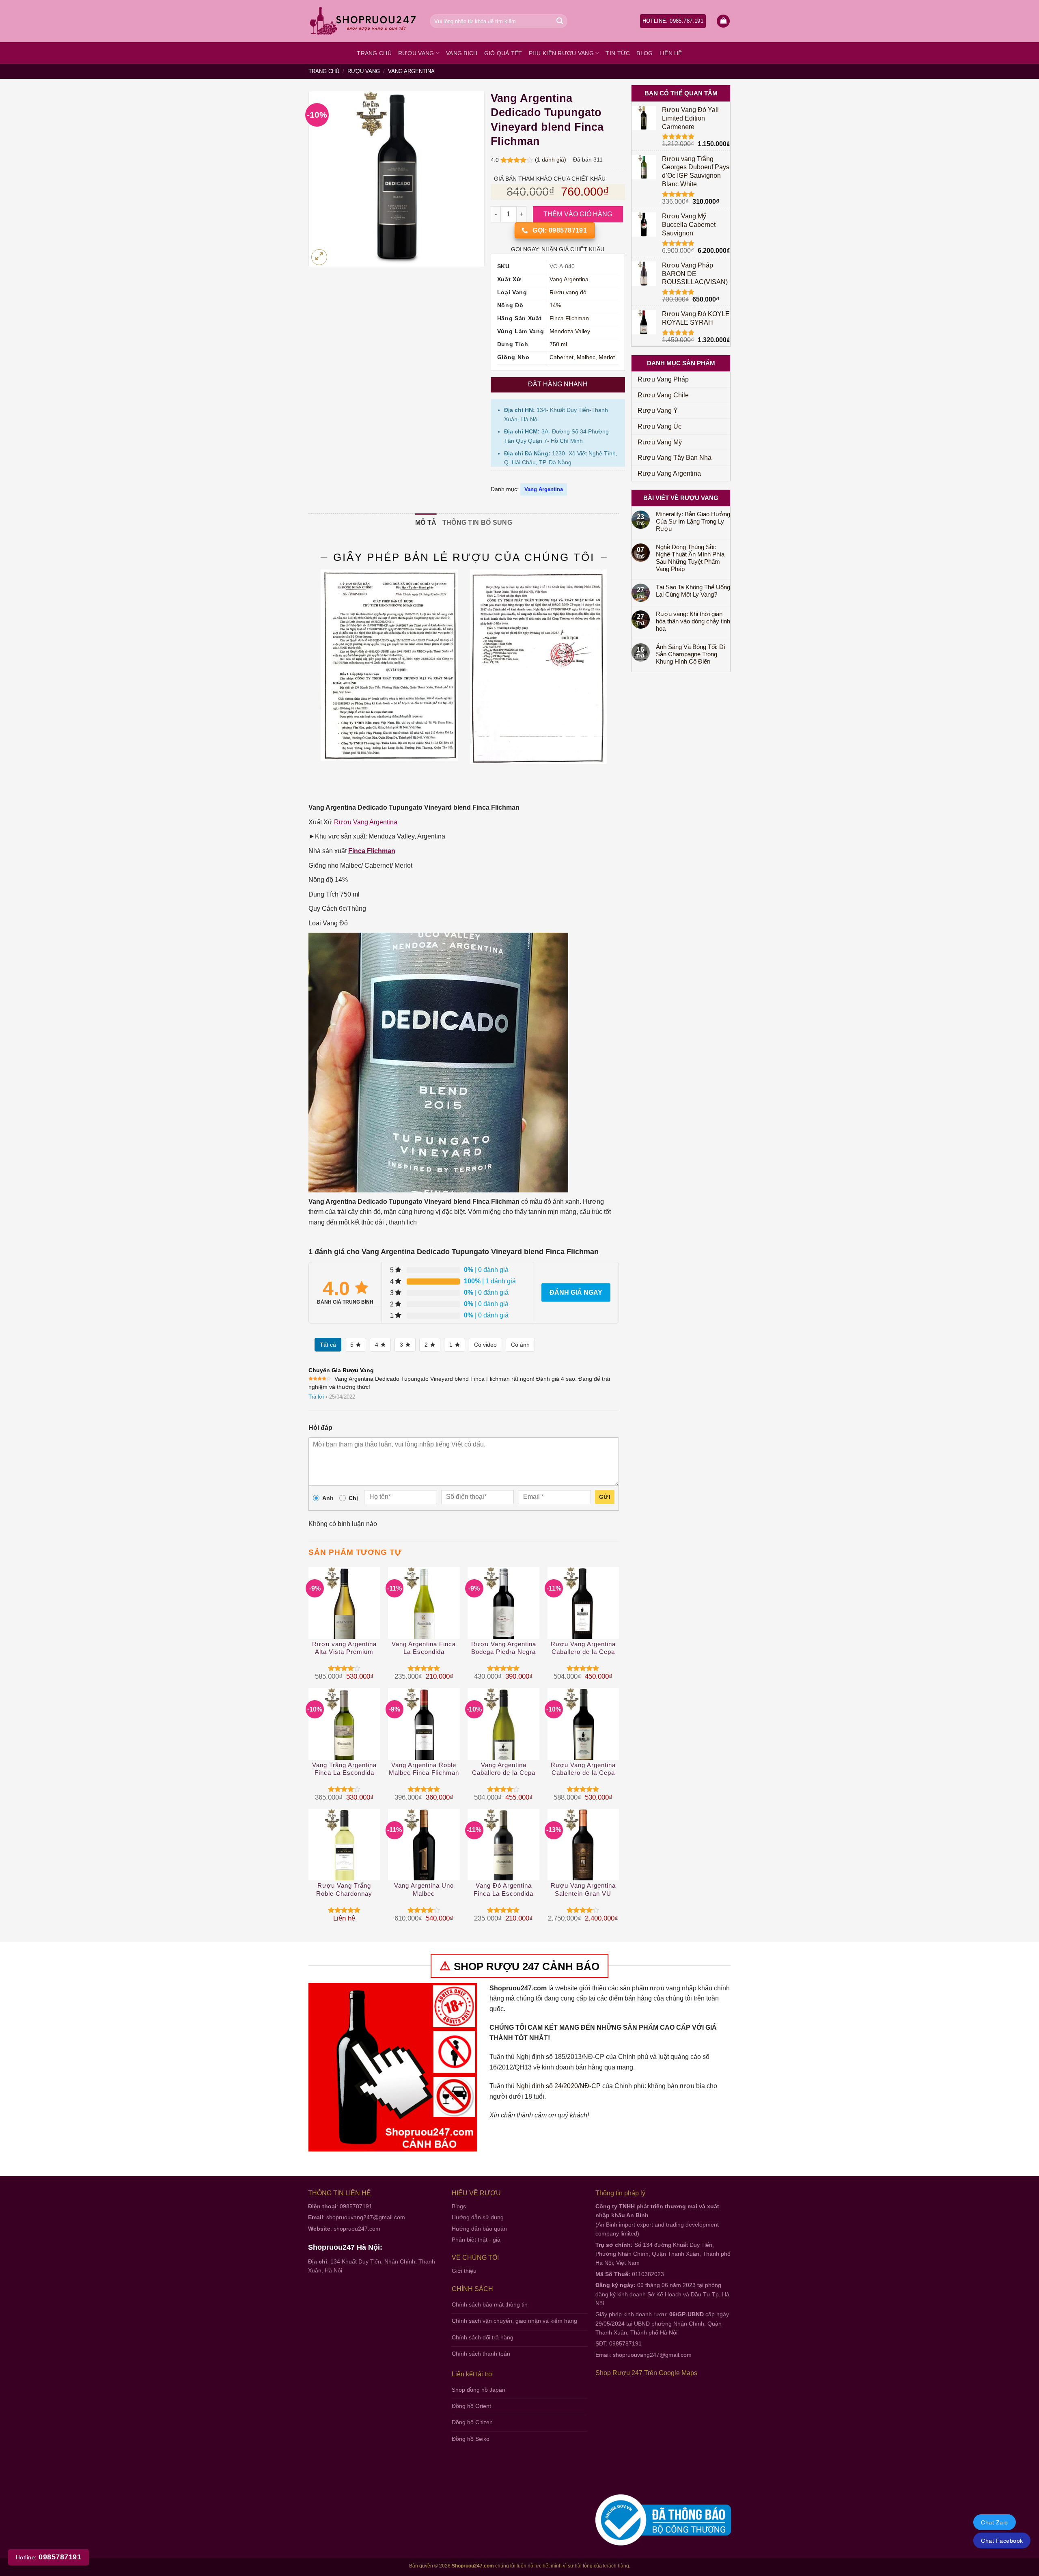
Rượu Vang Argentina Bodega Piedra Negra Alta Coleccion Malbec (503, 1648)
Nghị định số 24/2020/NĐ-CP (558, 2086)
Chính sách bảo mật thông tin (490, 2304)
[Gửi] (560, 21)
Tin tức (618, 53)
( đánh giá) (551, 160)
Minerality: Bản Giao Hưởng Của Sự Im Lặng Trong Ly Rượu (693, 521)
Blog (645, 53)
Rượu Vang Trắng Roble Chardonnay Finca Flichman (344, 1890)
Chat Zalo (994, 2522)
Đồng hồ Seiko (471, 2439)
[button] (723, 21)
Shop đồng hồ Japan (479, 2390)
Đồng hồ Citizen (472, 2422)
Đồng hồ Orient (471, 2406)
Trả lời (316, 1397)
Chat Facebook (1002, 2541)
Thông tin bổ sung (477, 523)
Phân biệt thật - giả (476, 2240)
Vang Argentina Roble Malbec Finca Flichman (424, 1769)
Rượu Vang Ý (658, 411)
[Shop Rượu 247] (363, 21)
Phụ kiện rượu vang (561, 53)
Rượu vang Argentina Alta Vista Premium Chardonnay (344, 1648)
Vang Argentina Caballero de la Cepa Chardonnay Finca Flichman (504, 1769)
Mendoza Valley (570, 331)
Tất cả (328, 1345)
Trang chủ (374, 53)
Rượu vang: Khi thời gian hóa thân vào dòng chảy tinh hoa (693, 621)
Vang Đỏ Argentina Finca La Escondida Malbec (503, 1890)
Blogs (459, 2206)
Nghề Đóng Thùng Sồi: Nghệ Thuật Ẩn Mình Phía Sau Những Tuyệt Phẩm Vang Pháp (690, 558)
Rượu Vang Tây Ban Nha (675, 458)
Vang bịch (462, 53)
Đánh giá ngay (576, 1292)
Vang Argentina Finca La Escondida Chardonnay (424, 1648)
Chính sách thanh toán (481, 2354)
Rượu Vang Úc (660, 426)
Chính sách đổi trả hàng (483, 2337)
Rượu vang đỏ (568, 292)
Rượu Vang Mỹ (660, 442)
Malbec (586, 357)
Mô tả (426, 523)
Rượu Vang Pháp (663, 379)
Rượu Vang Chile (663, 395)
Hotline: (49, 2557)
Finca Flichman (569, 318)
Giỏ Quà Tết (503, 53)
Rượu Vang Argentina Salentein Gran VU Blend (583, 1890)
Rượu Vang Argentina (669, 473)
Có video (485, 1345)
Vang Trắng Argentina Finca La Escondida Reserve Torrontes (344, 1769)
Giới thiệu (464, 2271)
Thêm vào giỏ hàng (578, 214)
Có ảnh (520, 1345)
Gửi (605, 1497)
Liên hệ (671, 53)
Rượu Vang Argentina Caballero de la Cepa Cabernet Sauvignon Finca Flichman (583, 1648)
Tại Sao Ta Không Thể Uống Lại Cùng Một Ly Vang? (693, 591)
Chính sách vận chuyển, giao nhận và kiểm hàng (514, 2321)
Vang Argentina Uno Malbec (424, 1889)
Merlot (607, 357)
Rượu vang (416, 53)
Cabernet (562, 357)
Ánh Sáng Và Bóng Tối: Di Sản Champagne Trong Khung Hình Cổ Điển (690, 654)
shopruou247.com (357, 2229)
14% (555, 305)
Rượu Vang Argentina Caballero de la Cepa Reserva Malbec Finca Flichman (583, 1769)
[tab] (426, 523)
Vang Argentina (411, 71)
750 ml (558, 344)
